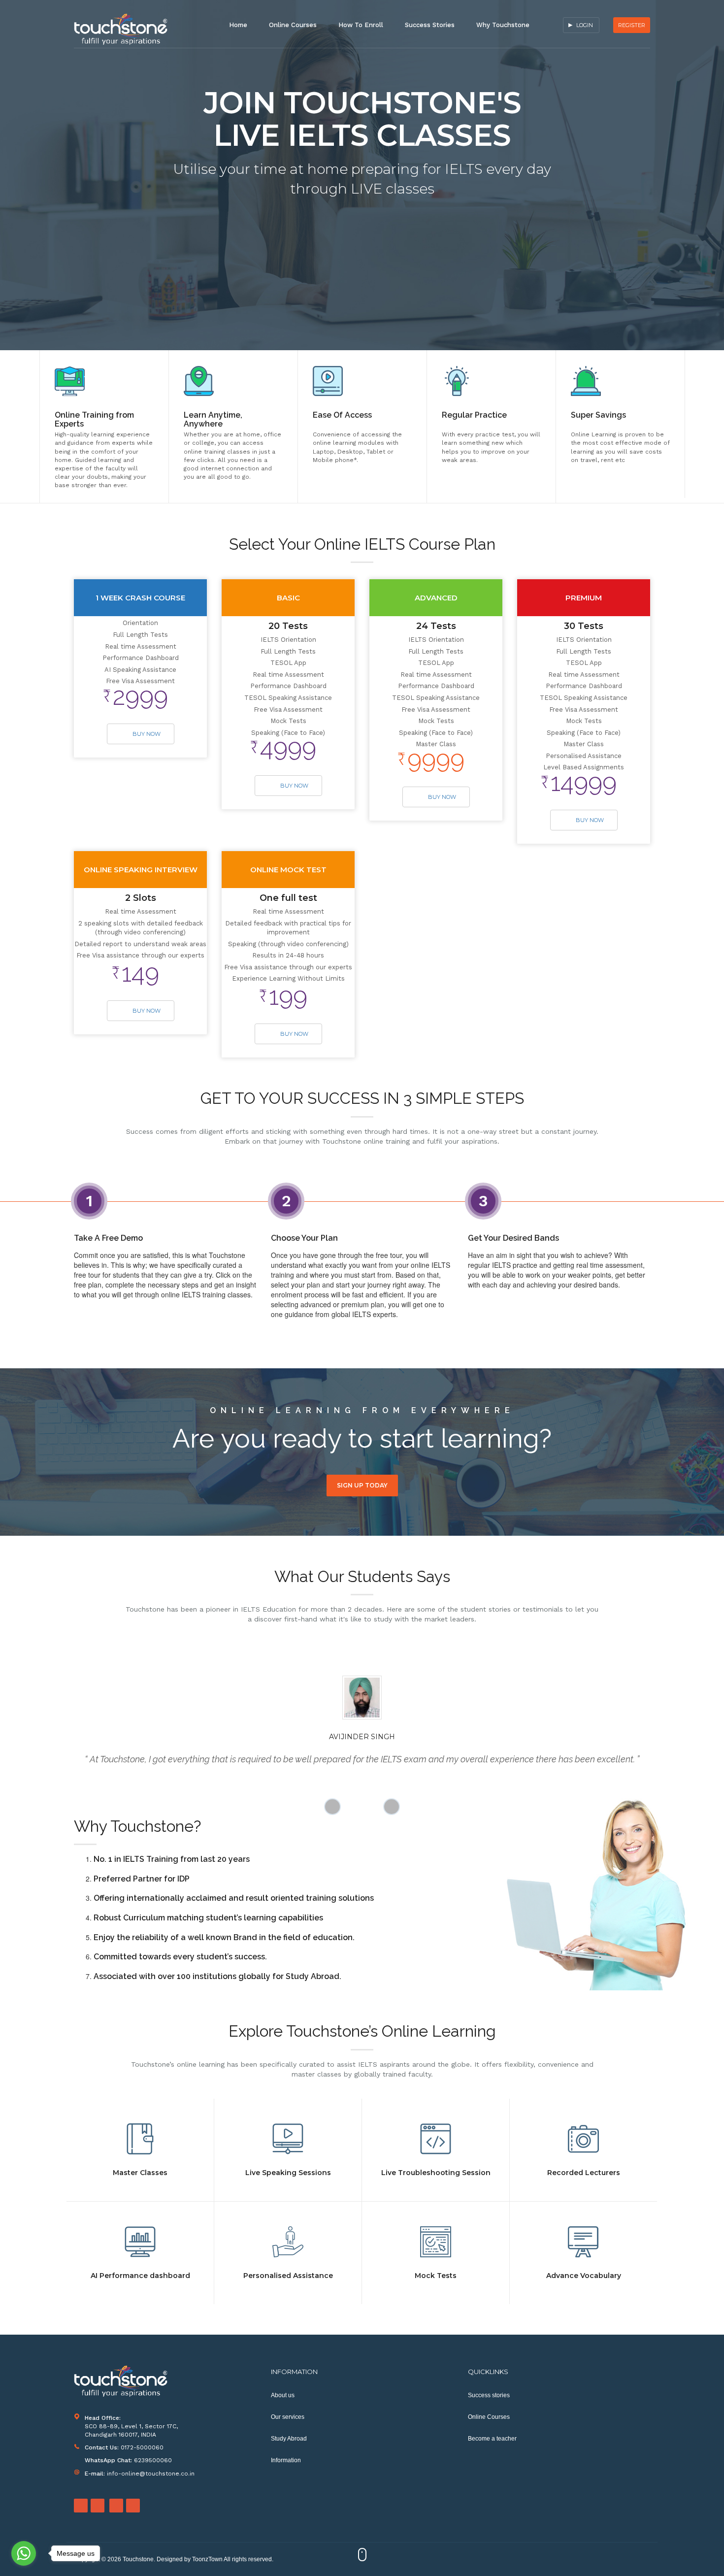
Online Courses (293, 25)
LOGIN (585, 25)
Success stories (489, 2395)
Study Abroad (289, 2439)
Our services (288, 2417)
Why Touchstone (503, 25)
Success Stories (430, 25)
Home (238, 25)
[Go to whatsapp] (24, 2553)
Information (286, 2460)
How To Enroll (361, 25)
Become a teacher (492, 2439)
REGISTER (632, 25)
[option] (104, 427)
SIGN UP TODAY (362, 1485)
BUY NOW (147, 734)
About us (283, 2395)
